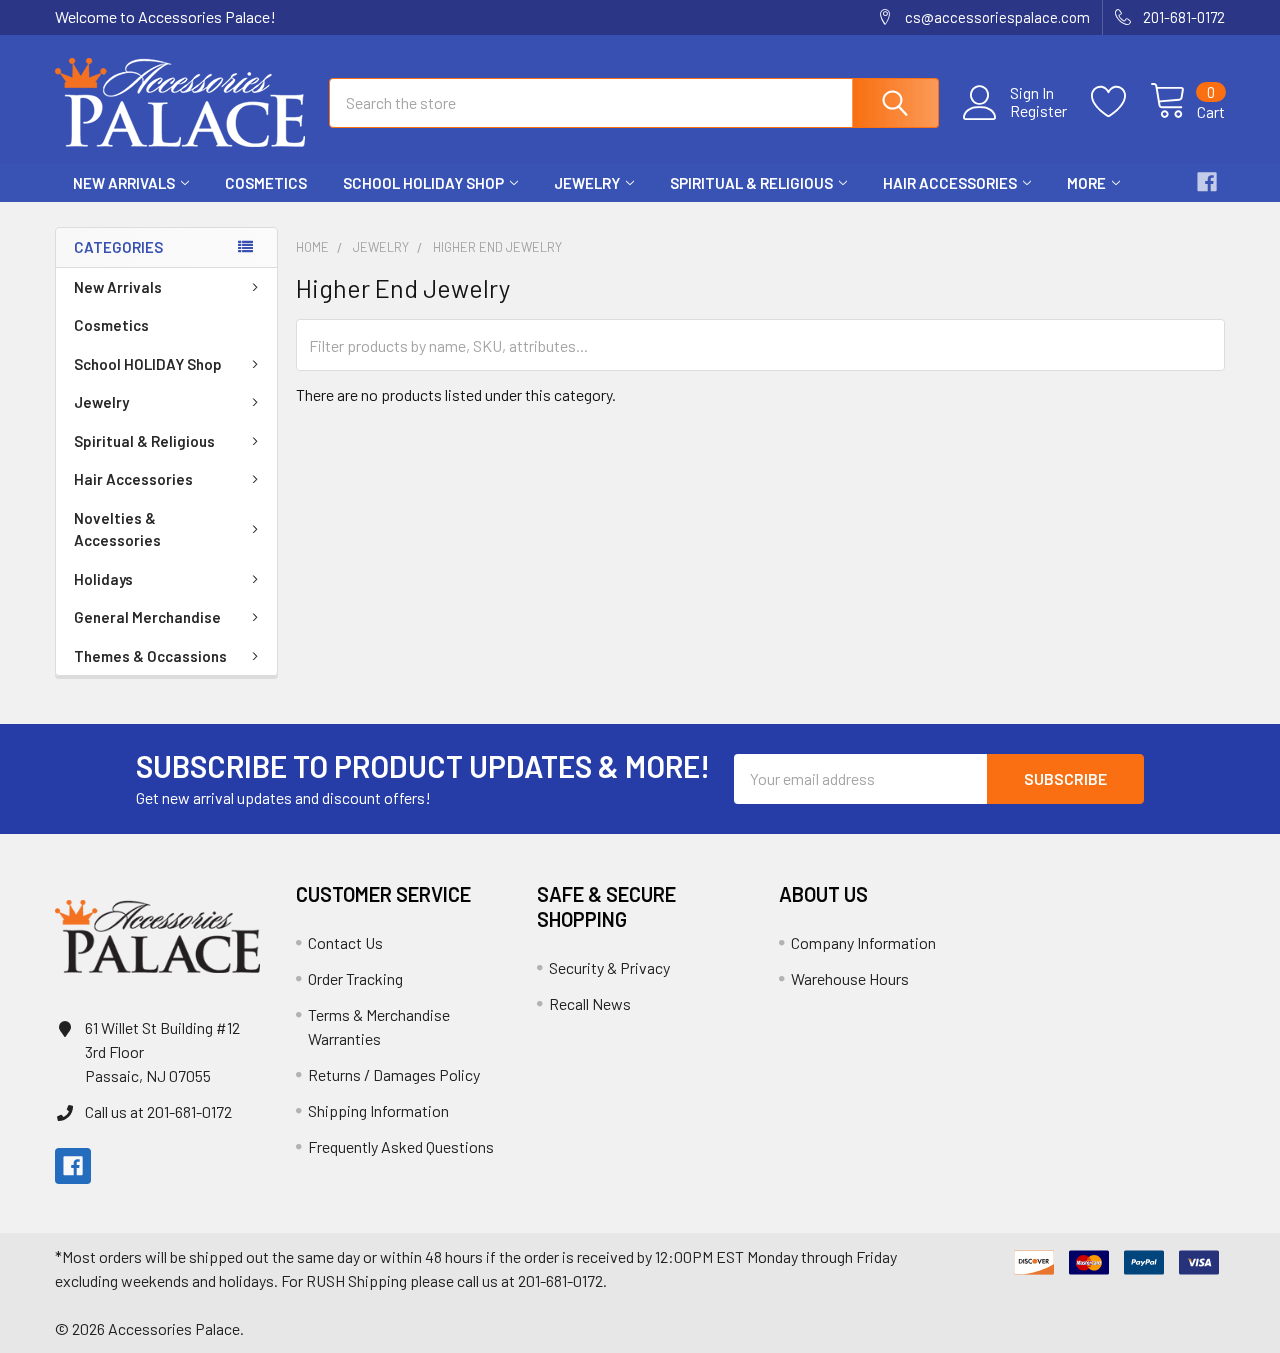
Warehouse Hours (850, 978)
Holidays (103, 579)
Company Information (863, 942)
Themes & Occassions (150, 656)
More (1086, 183)
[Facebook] (1207, 182)
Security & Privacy (609, 967)
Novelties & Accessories (117, 529)
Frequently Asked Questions (401, 1146)
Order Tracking (355, 978)
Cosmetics (266, 183)
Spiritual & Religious (751, 183)
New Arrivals (124, 183)
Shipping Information (378, 1110)
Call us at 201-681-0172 (158, 1111)
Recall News (590, 1003)
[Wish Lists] (1120, 102)
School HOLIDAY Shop (423, 183)
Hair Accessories (950, 183)
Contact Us (345, 942)
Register (1038, 111)
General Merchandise (147, 617)
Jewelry (587, 183)
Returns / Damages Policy (394, 1074)
